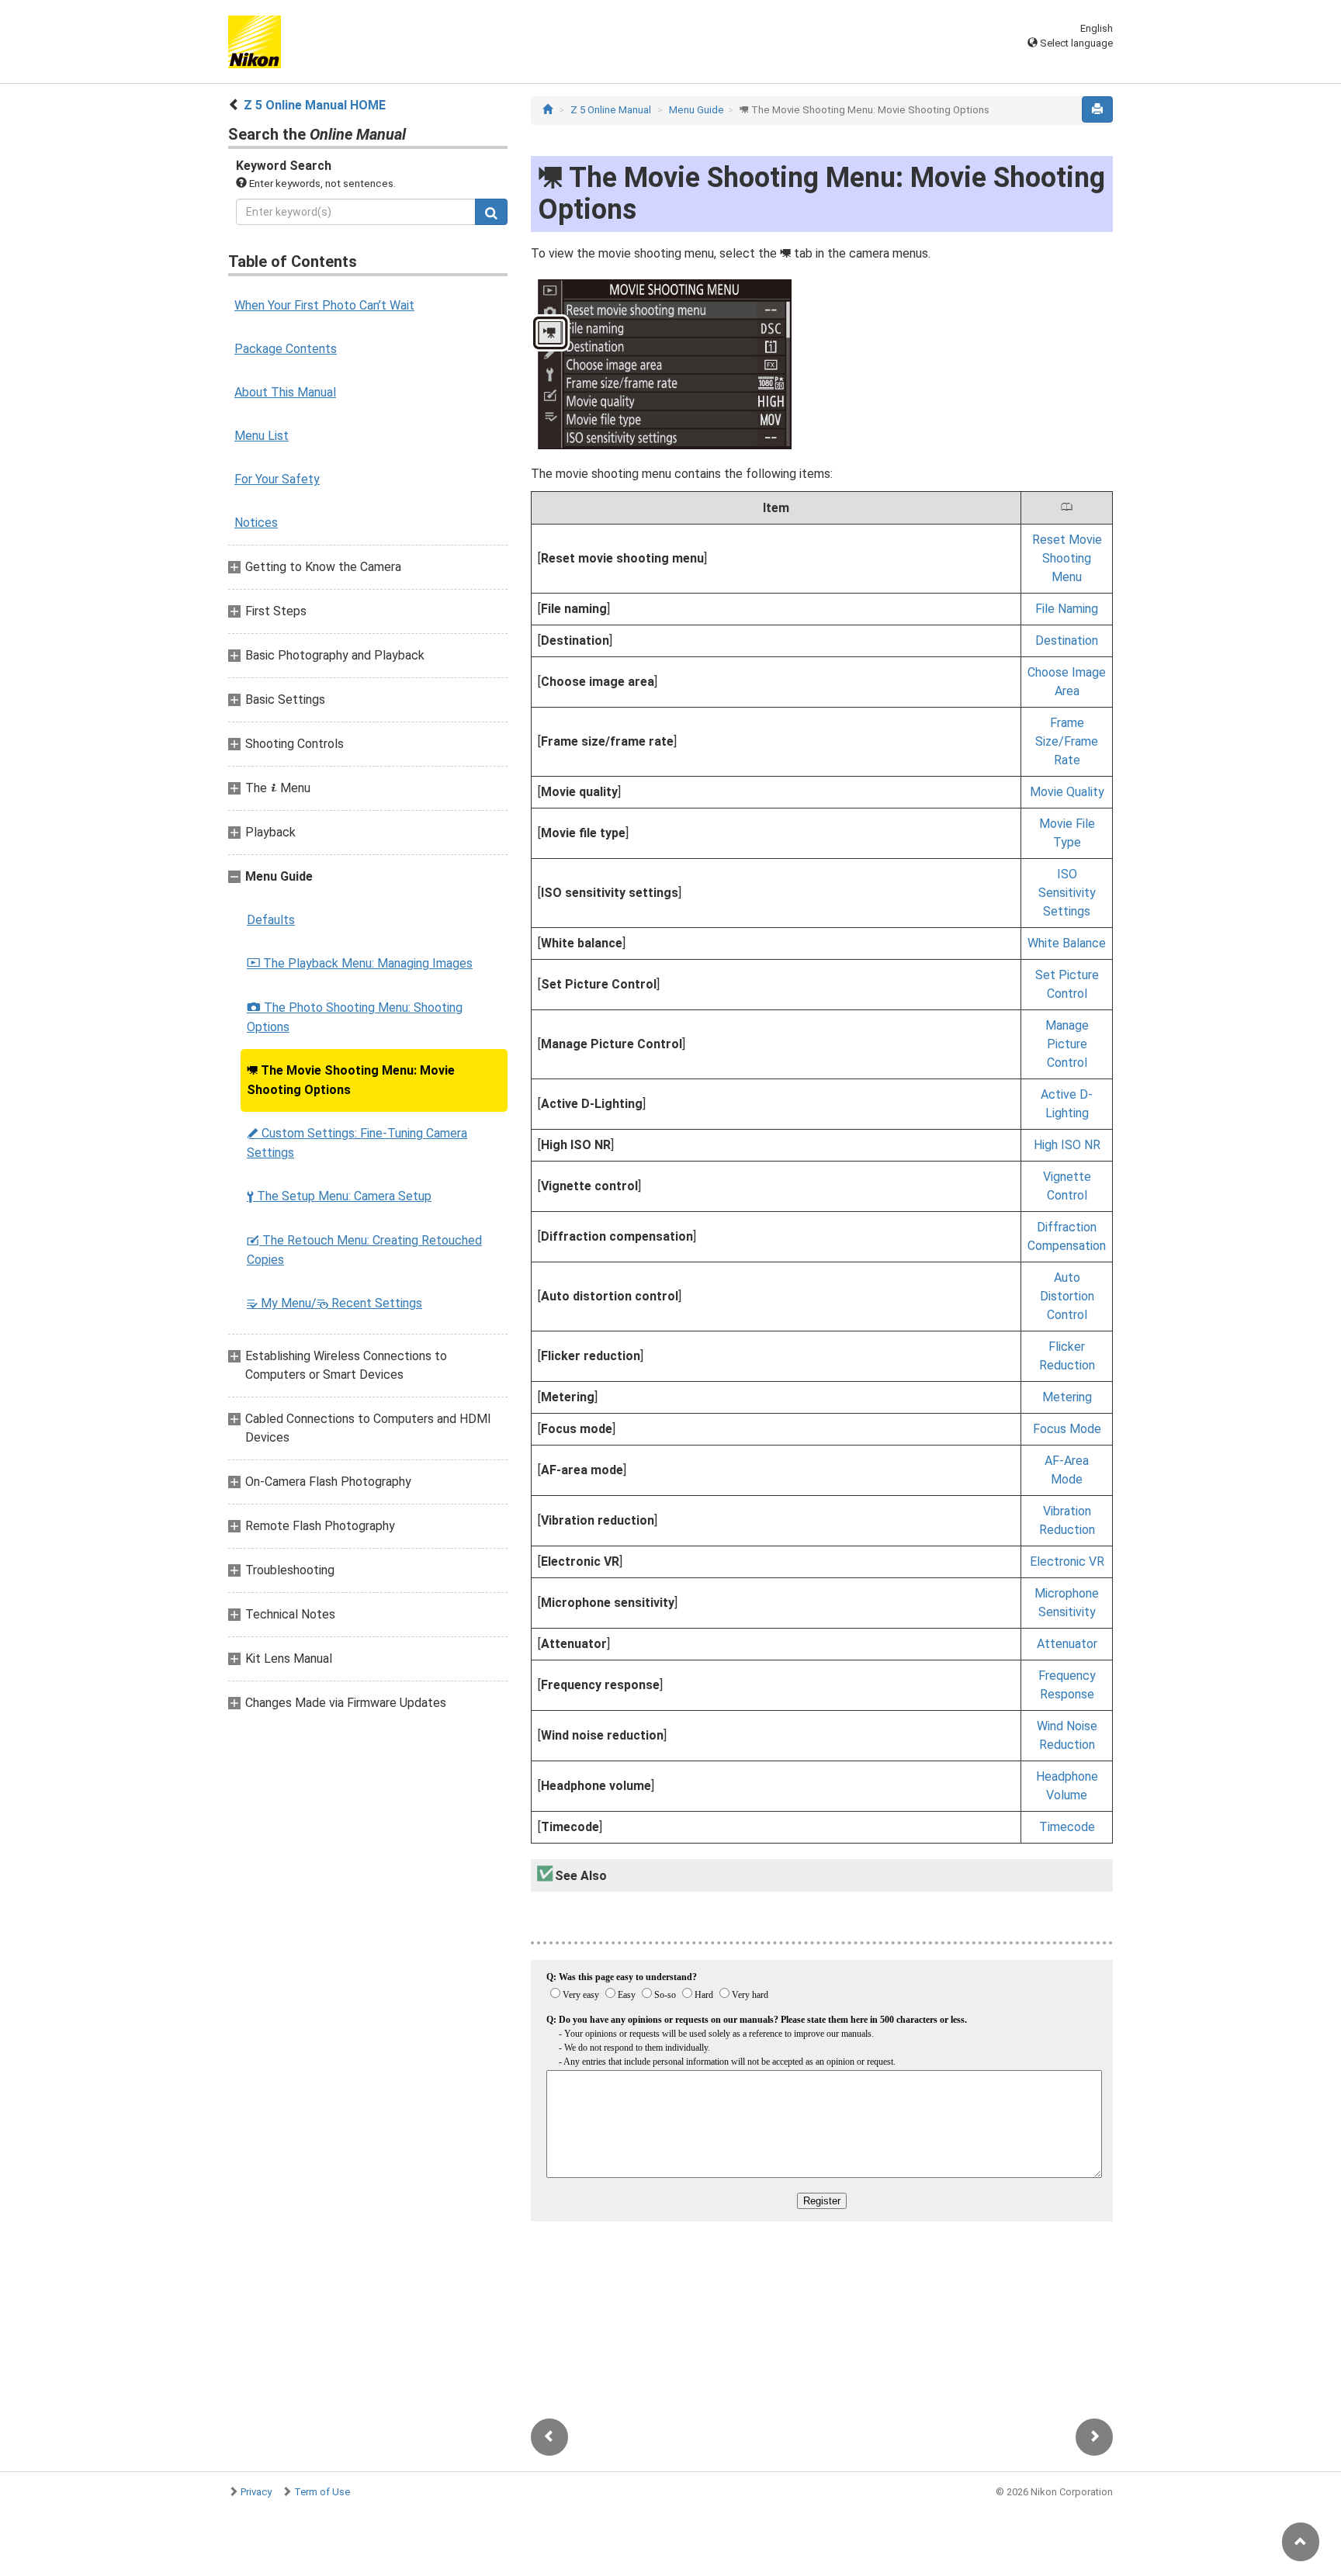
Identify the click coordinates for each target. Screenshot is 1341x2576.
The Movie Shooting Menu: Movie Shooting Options (351, 1080)
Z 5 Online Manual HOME (315, 105)
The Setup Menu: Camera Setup (339, 1196)
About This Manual (285, 392)
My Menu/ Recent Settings (334, 1303)
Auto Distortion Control (1067, 1296)
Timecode (1067, 1827)
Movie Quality (1067, 792)
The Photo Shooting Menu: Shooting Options (355, 1017)
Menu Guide (696, 110)
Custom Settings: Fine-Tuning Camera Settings (357, 1143)
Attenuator (1067, 1644)
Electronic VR (1067, 1562)
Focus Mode (1067, 1429)
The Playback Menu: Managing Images (360, 963)
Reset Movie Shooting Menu (1067, 558)
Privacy (256, 2492)
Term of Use (322, 2492)
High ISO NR (1067, 1145)
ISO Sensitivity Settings (1067, 893)
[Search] (491, 212)
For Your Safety (277, 479)
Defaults (271, 920)
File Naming (1067, 609)
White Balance (1067, 943)
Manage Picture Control (1067, 1044)
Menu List (262, 436)
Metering (1067, 1397)
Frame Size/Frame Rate (1067, 741)
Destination (1067, 641)
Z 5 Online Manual (611, 110)
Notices (256, 523)
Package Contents (286, 349)
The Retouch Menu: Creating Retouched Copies (364, 1250)
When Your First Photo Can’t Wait (324, 305)
